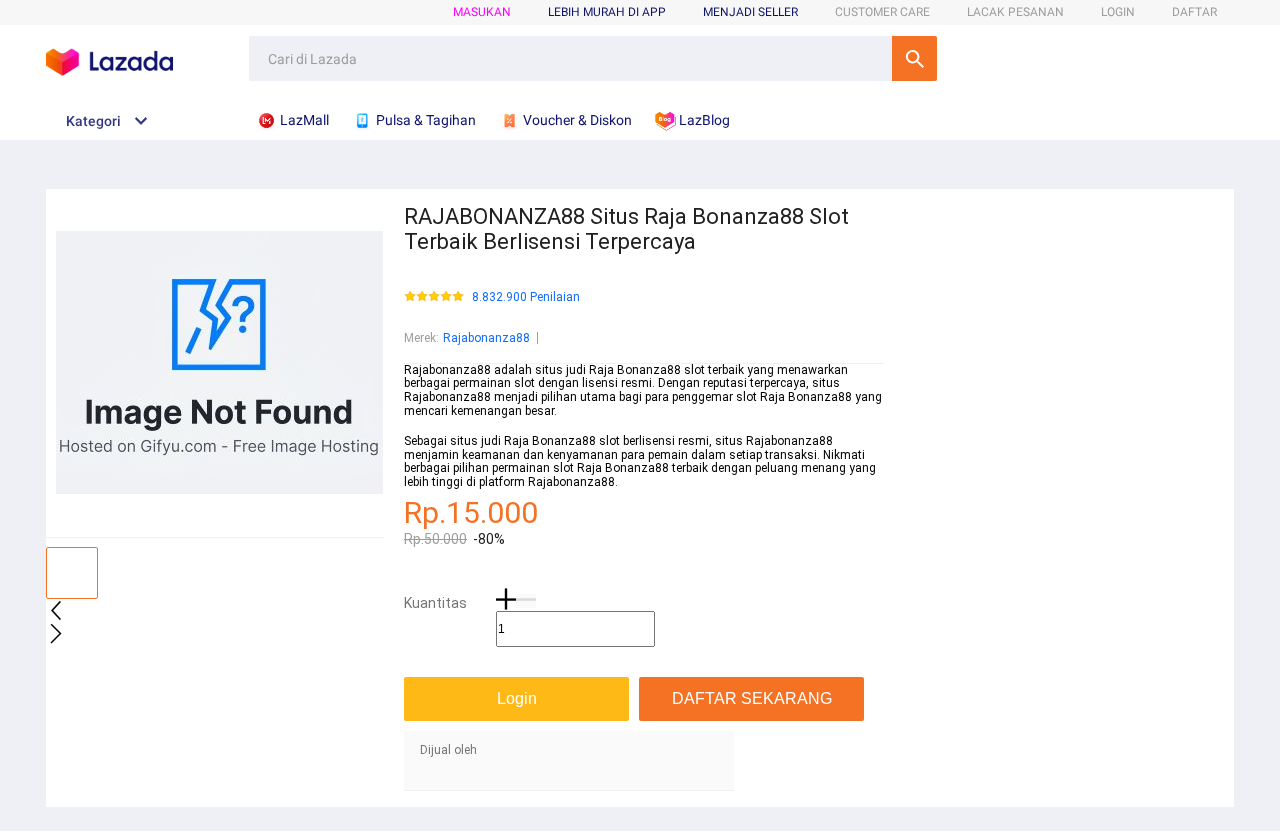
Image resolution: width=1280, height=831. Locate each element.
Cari (914, 58)
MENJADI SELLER (750, 12)
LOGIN (1118, 12)
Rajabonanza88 (486, 338)
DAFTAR (1194, 12)
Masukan (482, 12)
